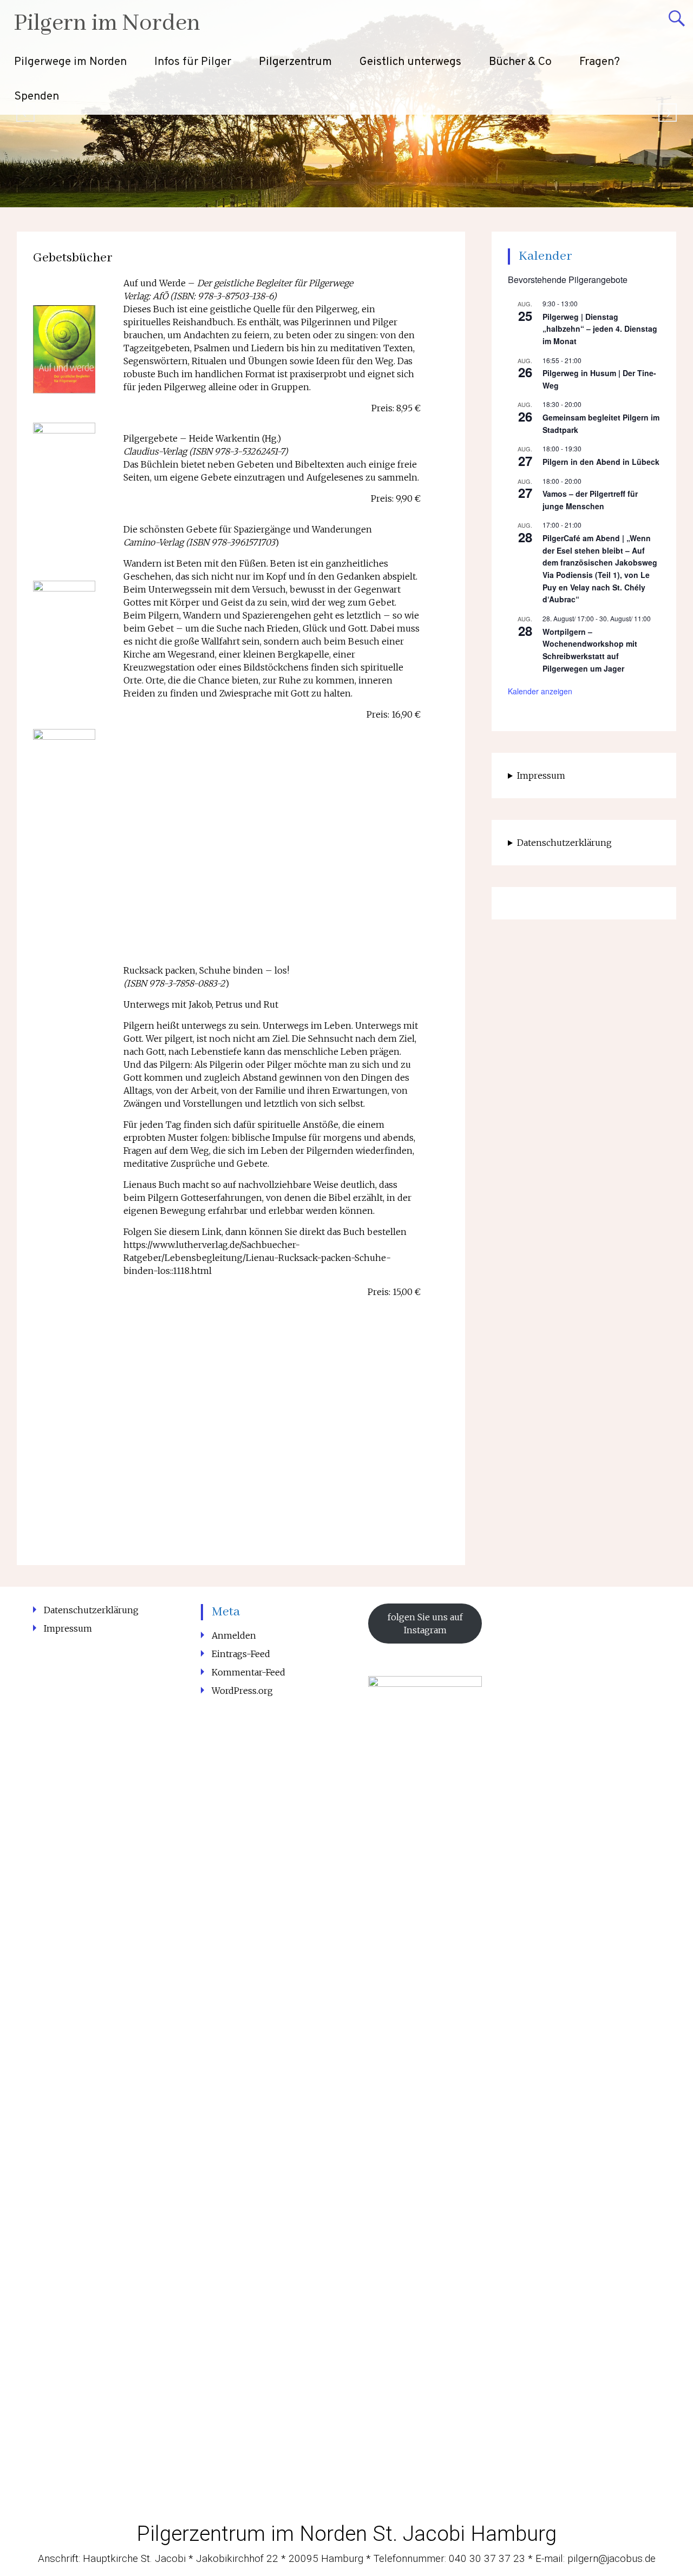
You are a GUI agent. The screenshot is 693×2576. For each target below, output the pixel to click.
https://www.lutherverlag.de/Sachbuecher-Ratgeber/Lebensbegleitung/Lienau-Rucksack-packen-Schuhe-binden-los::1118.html (257, 1258)
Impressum (541, 776)
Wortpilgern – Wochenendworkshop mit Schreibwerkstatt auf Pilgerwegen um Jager (590, 650)
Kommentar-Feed (249, 1672)
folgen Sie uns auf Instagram (425, 1624)
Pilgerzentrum (295, 62)
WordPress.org (242, 1691)
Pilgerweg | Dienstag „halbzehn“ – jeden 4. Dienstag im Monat (600, 329)
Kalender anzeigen (540, 691)
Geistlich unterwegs (410, 62)
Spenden (37, 97)
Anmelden (234, 1635)
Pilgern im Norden (107, 24)
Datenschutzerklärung (564, 843)
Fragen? (600, 62)
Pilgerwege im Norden (70, 62)
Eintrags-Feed (241, 1654)
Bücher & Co (520, 62)
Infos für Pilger (193, 62)
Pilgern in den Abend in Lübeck (601, 462)
